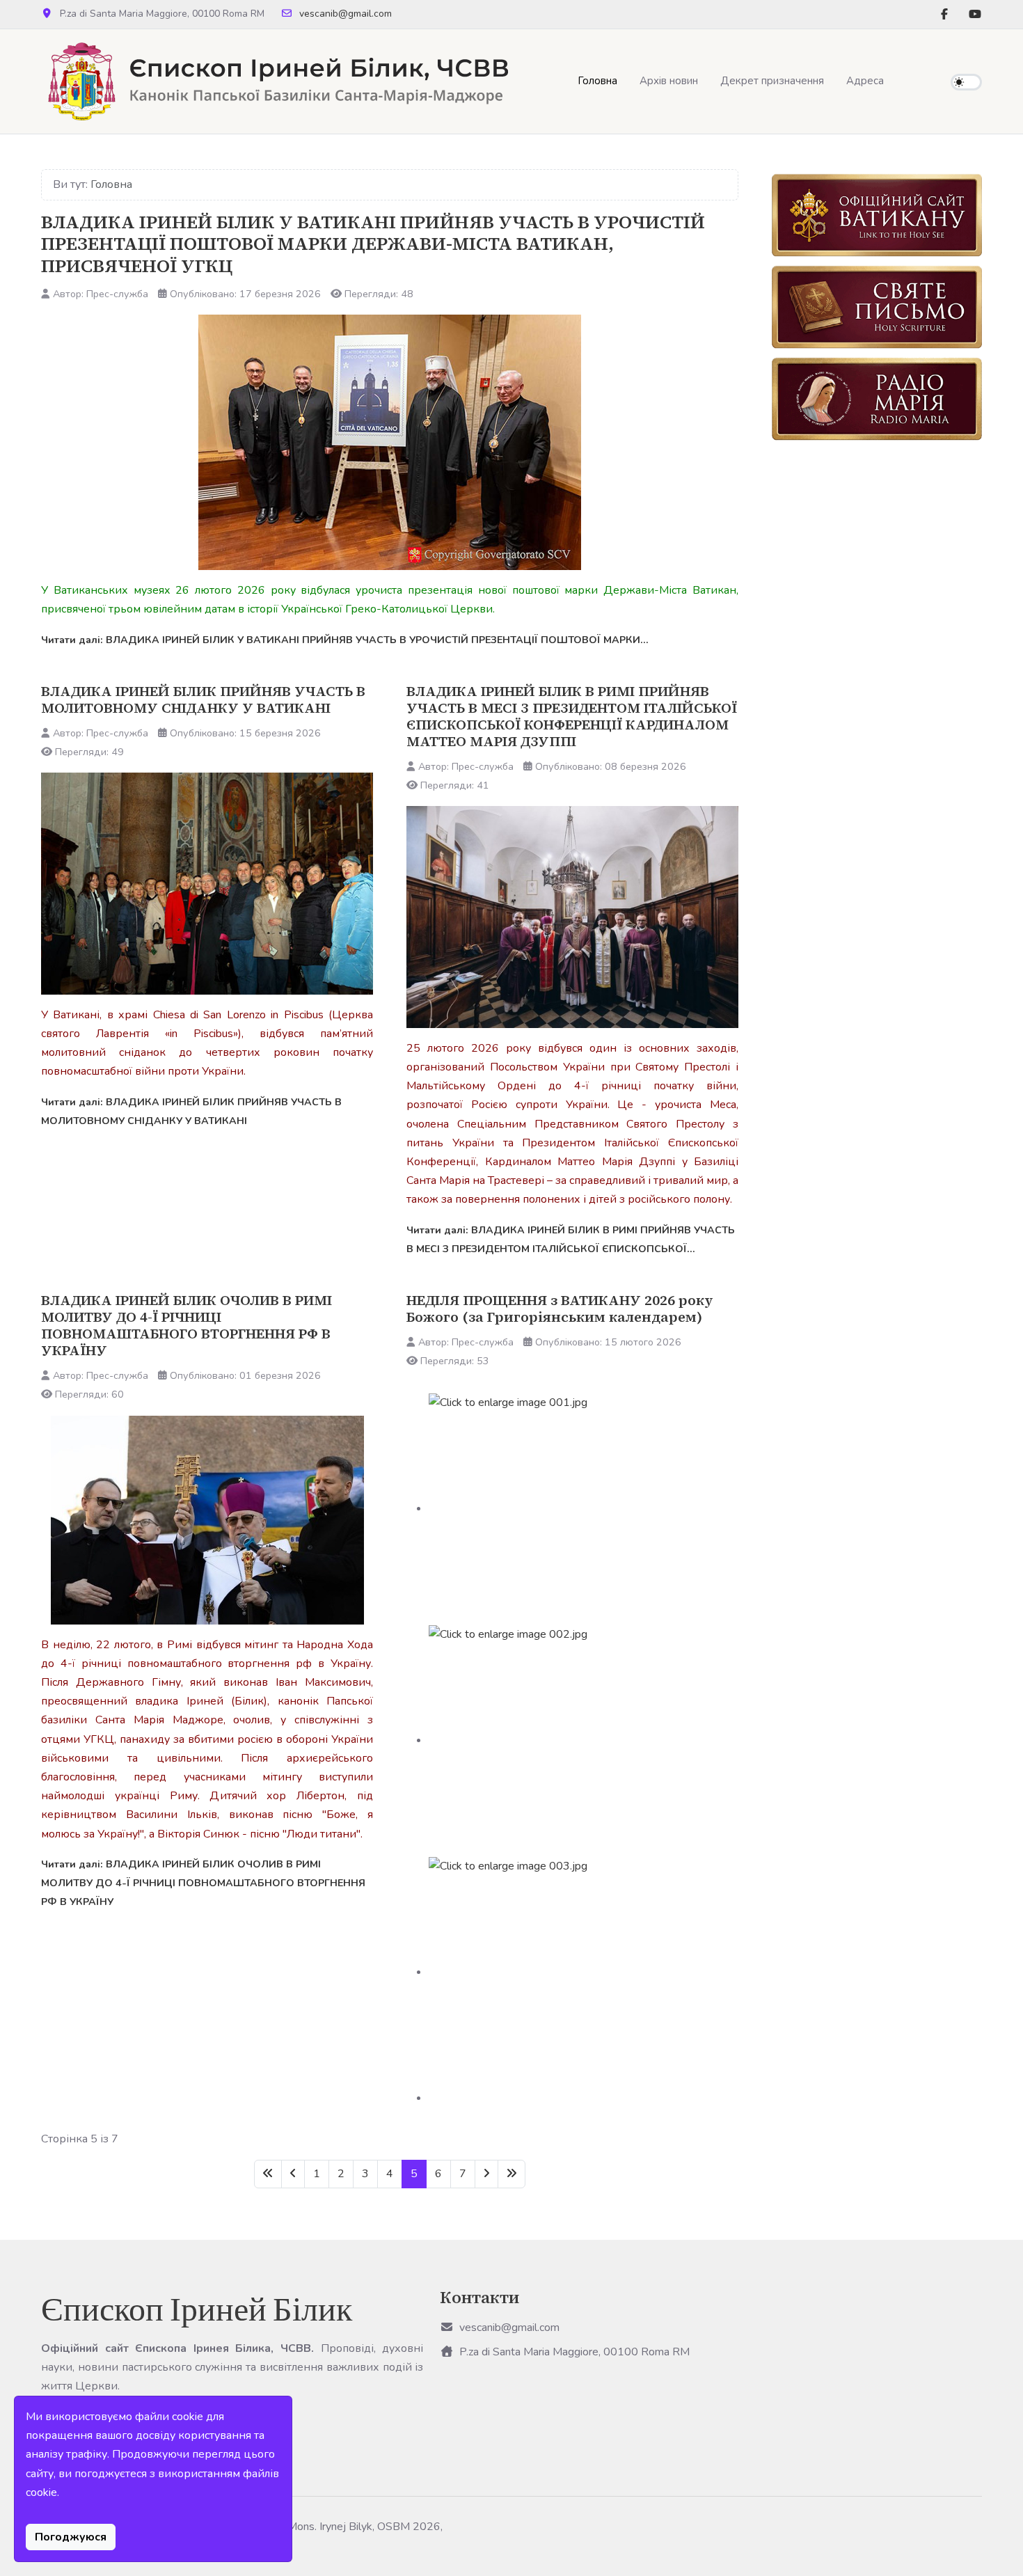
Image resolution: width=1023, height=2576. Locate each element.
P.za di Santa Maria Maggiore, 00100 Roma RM (574, 2352)
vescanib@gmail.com (346, 14)
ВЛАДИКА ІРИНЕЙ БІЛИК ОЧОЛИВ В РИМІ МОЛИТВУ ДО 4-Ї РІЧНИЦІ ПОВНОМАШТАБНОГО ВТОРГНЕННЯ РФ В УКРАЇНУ (187, 1325)
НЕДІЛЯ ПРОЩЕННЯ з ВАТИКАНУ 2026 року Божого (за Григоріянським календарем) (560, 1309)
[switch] (966, 82)
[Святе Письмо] (877, 307)
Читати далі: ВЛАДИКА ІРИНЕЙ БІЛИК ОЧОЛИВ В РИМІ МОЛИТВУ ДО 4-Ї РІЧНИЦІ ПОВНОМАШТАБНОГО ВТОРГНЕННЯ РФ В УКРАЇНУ (203, 1883)
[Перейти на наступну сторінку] (486, 2174)
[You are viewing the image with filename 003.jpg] (584, 1972)
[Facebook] (944, 15)
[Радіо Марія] (877, 399)
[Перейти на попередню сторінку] (293, 2174)
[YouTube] (975, 15)
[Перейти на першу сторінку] (268, 2174)
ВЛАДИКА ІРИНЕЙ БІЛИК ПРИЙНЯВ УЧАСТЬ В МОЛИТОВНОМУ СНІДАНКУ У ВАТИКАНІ (203, 700)
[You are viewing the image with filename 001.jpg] (584, 1508)
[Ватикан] (877, 215)
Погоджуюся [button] (71, 2537)
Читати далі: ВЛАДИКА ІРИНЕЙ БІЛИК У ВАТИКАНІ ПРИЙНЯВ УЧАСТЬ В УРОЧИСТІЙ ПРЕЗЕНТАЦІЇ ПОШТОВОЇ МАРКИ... (345, 640)
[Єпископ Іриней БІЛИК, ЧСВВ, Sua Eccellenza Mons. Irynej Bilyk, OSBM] (276, 81)
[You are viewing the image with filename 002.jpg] (584, 1740)
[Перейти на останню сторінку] (511, 2174)
